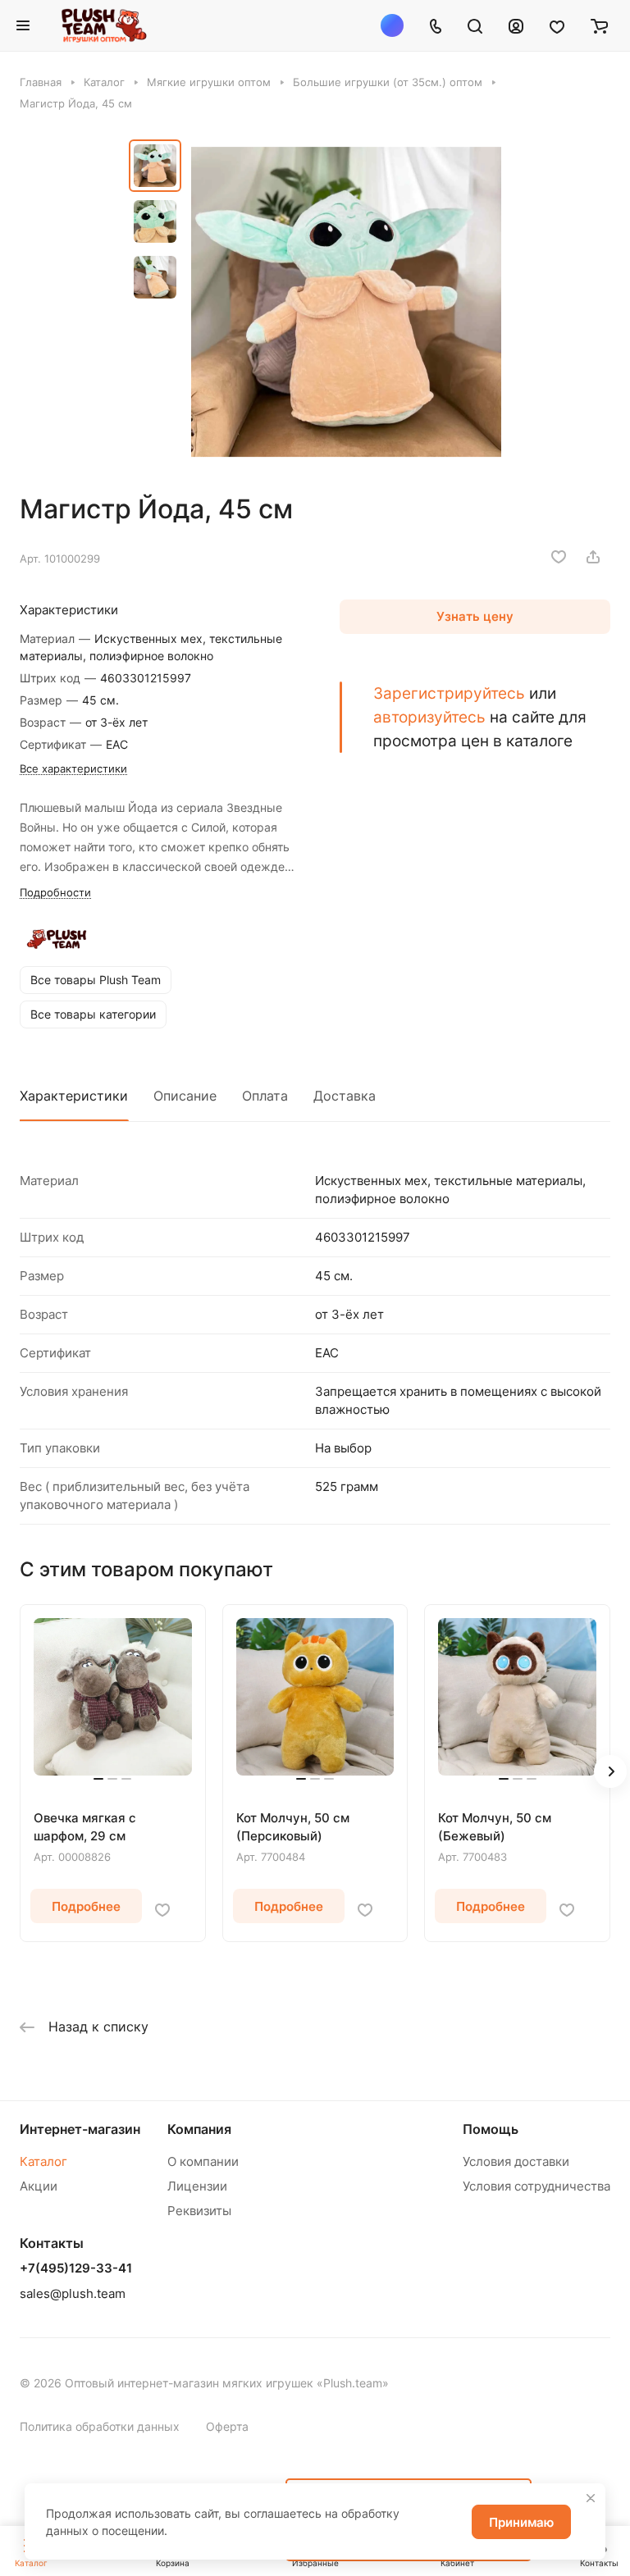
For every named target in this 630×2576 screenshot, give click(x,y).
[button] (610, 1771)
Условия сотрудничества (536, 2186)
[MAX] (392, 25)
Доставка (345, 1096)
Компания (199, 2129)
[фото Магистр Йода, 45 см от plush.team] (346, 302)
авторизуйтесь (429, 717)
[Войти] (516, 25)
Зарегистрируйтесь (449, 693)
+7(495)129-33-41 (76, 2268)
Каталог (43, 2161)
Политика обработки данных (100, 2426)
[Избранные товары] (557, 25)
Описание (185, 1096)
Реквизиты (199, 2211)
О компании (203, 2161)
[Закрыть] (591, 2498)
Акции (39, 2186)
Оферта (227, 2426)
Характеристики (74, 1096)
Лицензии (197, 2186)
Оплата (265, 1096)
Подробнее (86, 1906)
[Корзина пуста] (599, 25)
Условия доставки (516, 2161)
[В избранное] (559, 557)
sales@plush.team (73, 2293)
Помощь (491, 2129)
